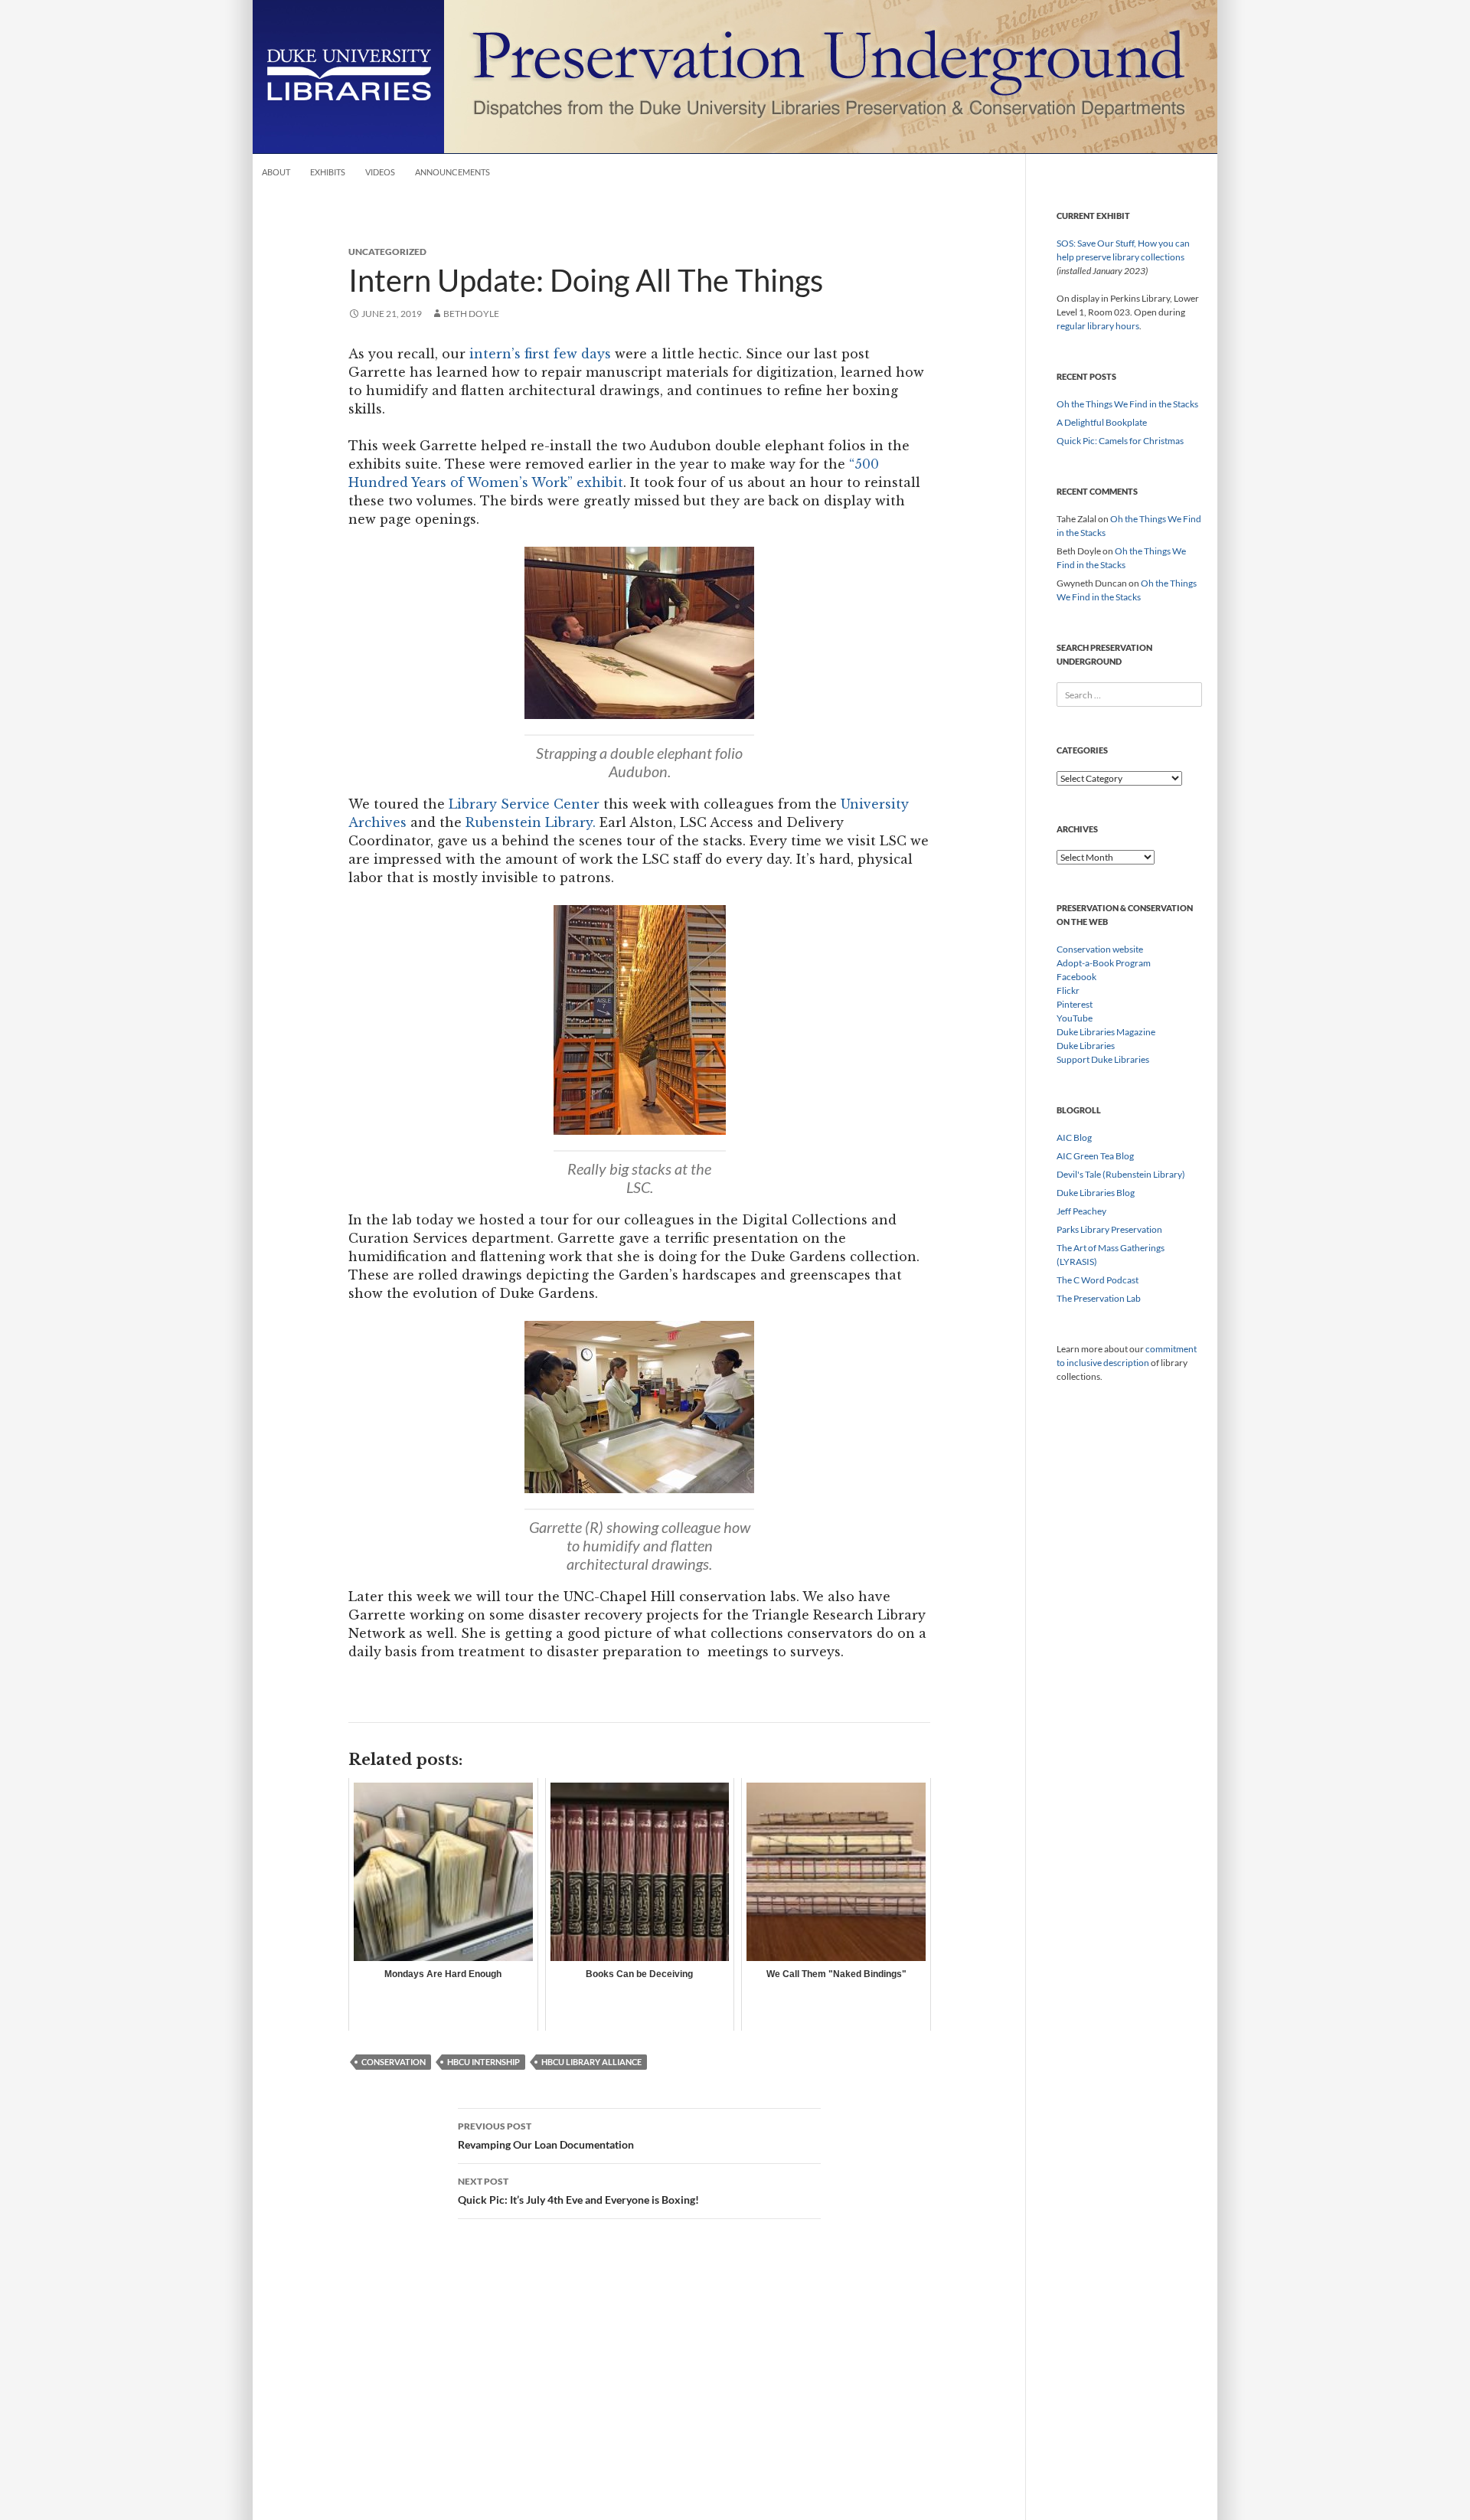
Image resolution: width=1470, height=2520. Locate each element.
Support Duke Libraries (1103, 1059)
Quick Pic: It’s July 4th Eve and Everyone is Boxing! (578, 2191)
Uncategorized (387, 252)
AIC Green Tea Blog (1095, 1156)
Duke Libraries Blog (1096, 1193)
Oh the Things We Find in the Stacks (1127, 404)
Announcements (452, 172)
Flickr (1068, 990)
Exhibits (328, 172)
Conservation (394, 2062)
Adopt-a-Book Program (1104, 963)
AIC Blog (1074, 1137)
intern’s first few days (540, 354)
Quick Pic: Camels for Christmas (1120, 441)
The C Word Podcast (1098, 1280)
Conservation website (1100, 949)
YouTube (1075, 1018)
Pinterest (1075, 1004)
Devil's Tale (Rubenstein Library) (1121, 1174)
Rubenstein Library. (532, 822)
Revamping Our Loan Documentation (546, 2136)
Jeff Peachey (1081, 1211)
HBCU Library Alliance (591, 2062)
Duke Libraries (1086, 1046)
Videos (380, 172)
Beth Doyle (471, 314)
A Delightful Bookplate (1102, 422)
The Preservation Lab (1099, 1298)
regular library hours (1098, 326)
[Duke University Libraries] (348, 75)
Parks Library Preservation (1109, 1229)
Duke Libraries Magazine (1106, 1032)
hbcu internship (483, 2062)
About (276, 172)
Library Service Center (524, 804)
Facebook (1076, 977)
